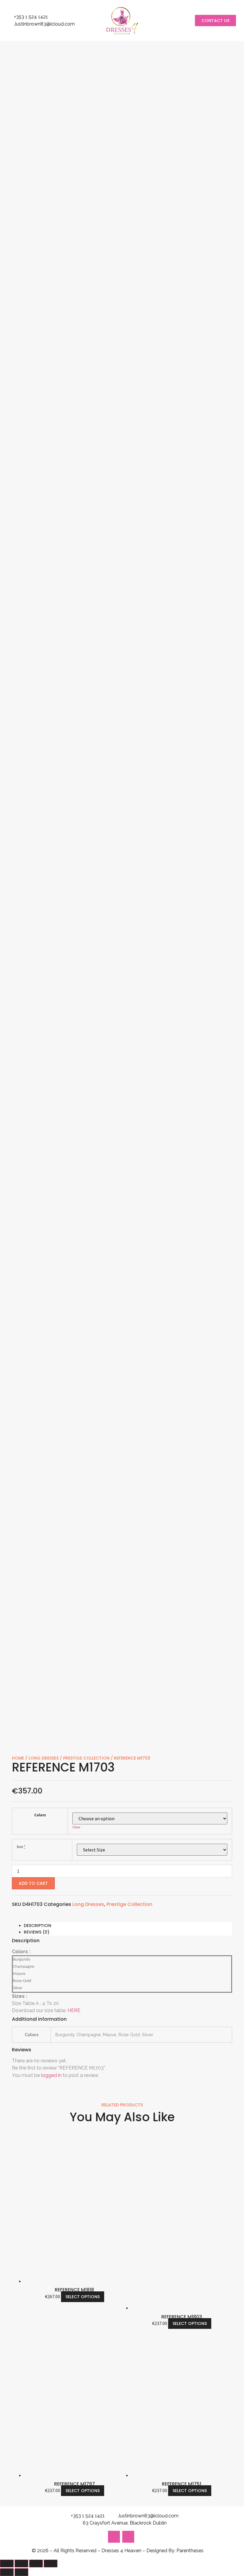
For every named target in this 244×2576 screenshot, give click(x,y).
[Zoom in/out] (51, 2564)
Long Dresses (44, 1758)
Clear (76, 1827)
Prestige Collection (86, 1758)
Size (20, 1847)
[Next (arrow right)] (21, 2572)
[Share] (21, 2564)
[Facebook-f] (128, 2537)
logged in (51, 2075)
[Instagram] (114, 2537)
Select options (83, 2297)
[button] (215, 21)
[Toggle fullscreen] (36, 2564)
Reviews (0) (37, 1932)
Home (18, 1758)
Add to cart (33, 1883)
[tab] (128, 1926)
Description (37, 1926)
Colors (40, 1815)
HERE (74, 2010)
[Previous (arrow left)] (7, 2572)
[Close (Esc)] (7, 2564)
